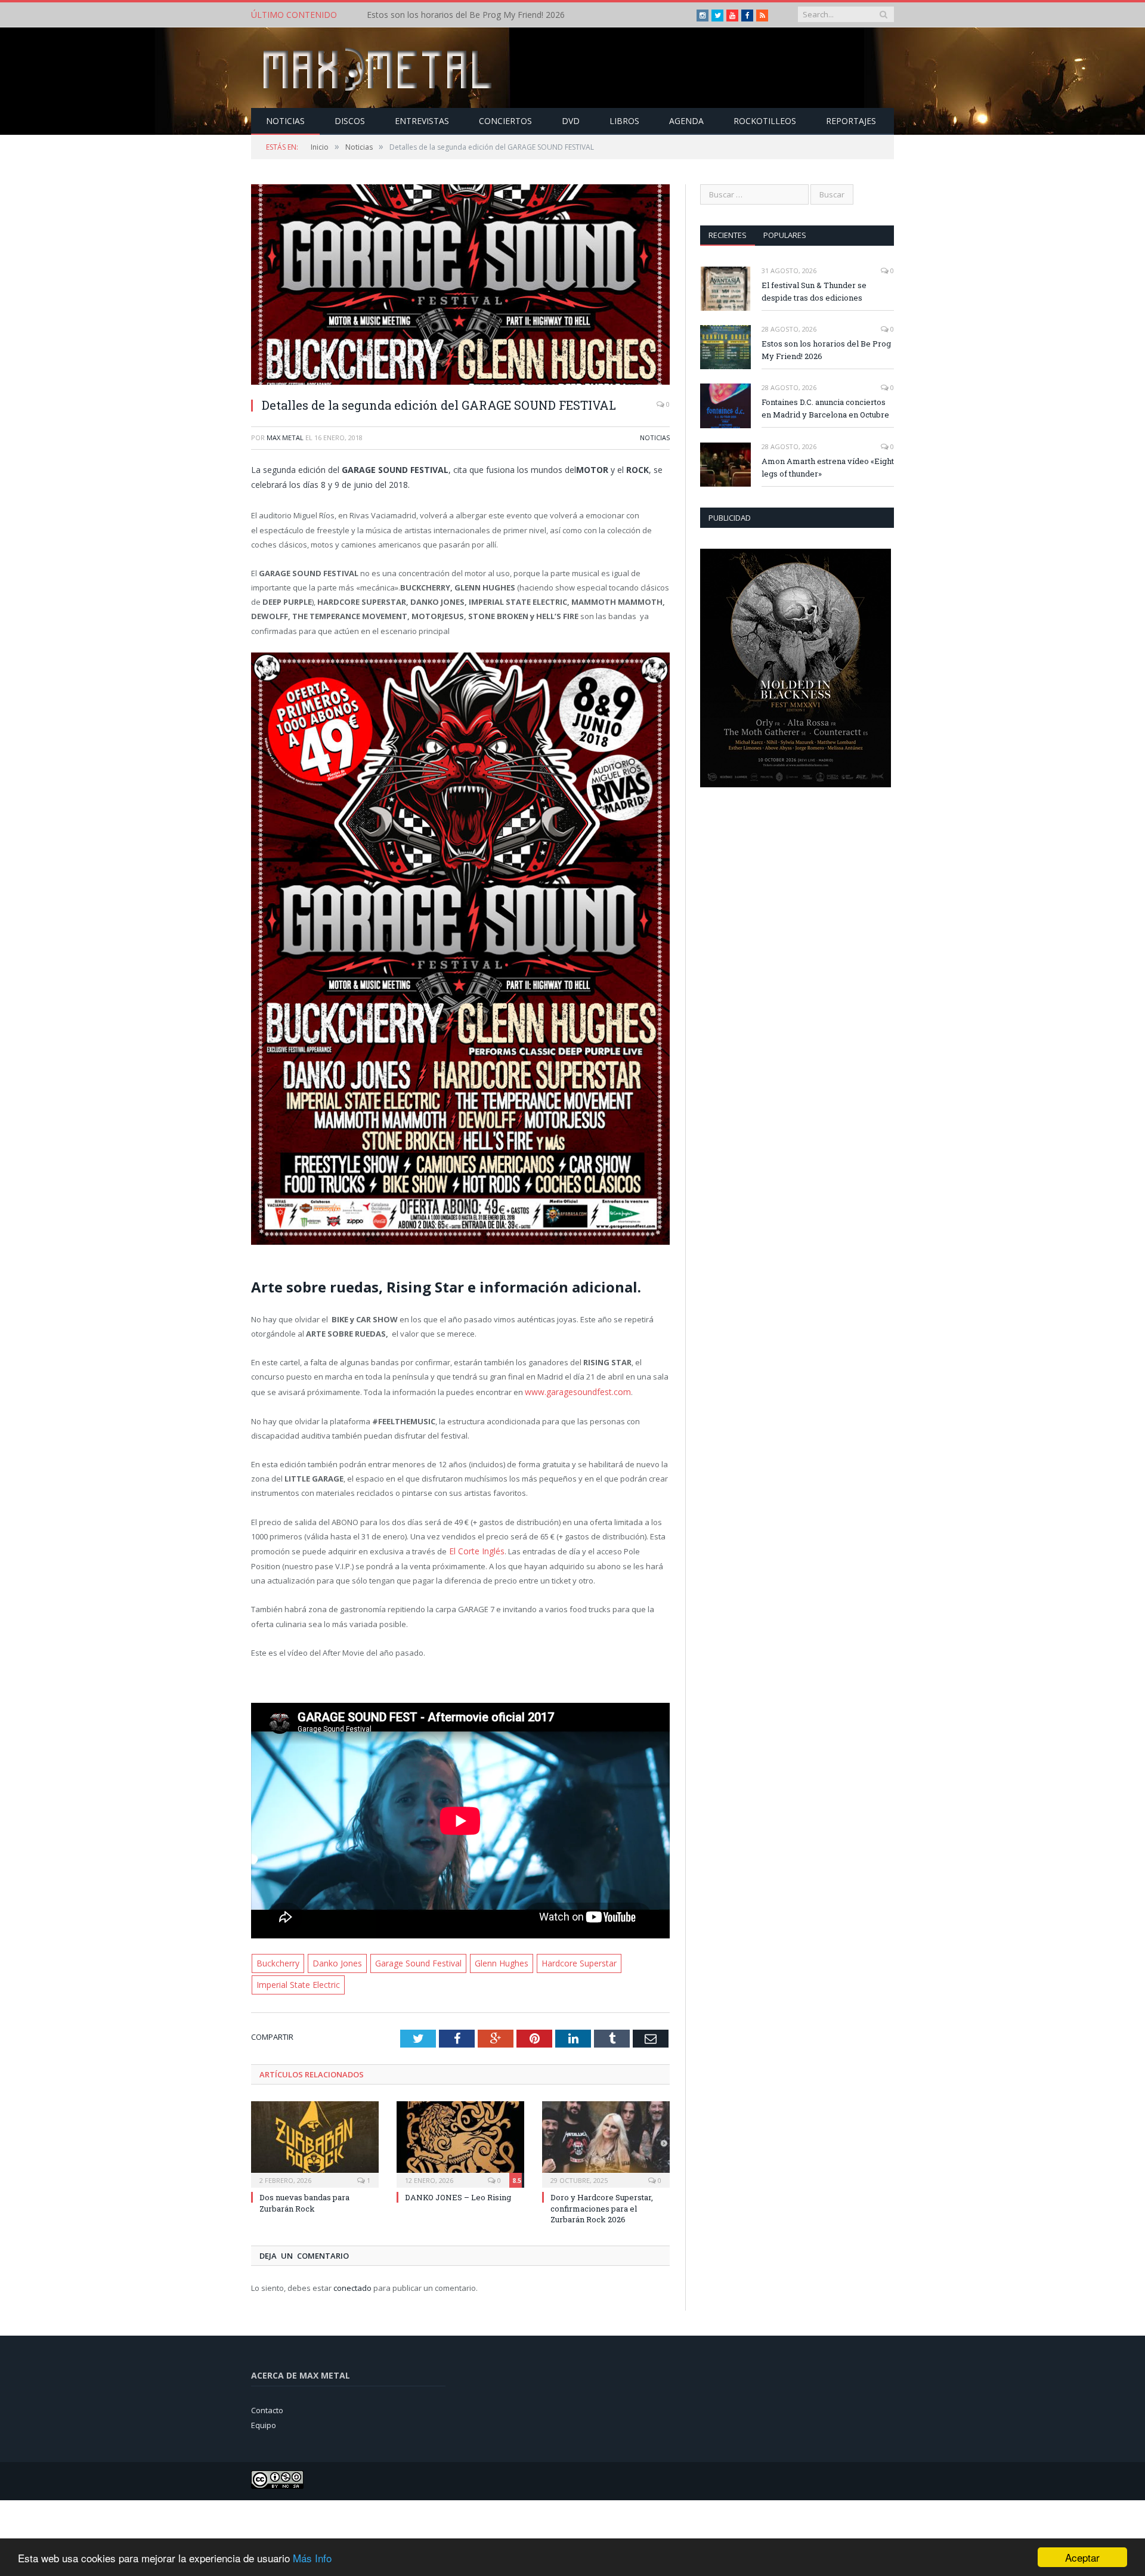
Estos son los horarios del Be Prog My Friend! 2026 (466, 15)
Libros (624, 121)
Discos (350, 121)
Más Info (312, 2558)
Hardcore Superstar (565, 1960)
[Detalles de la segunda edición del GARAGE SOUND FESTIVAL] (460, 286)
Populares (785, 235)
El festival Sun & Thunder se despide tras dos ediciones (814, 291)
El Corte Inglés (473, 1549)
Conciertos (505, 121)
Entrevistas (422, 121)
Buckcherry (277, 1960)
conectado (352, 2283)
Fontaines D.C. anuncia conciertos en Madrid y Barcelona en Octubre (825, 408)
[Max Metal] (379, 68)
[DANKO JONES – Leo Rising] (460, 2138)
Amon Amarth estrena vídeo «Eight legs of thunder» (828, 467)
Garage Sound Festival (410, 1960)
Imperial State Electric (295, 1981)
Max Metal (285, 437)
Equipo (264, 2420)
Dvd (571, 121)
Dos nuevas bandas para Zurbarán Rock (304, 2198)
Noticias (285, 121)
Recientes (728, 235)
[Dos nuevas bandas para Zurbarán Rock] (315, 2138)
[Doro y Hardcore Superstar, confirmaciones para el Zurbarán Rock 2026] (606, 2138)
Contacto (267, 2405)
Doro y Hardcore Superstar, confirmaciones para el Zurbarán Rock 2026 (602, 2203)
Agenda (686, 121)
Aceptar (1082, 2557)
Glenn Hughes (490, 1960)
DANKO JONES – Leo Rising (458, 2192)
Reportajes (851, 121)
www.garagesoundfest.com (575, 1391)
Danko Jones (333, 1960)
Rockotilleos (765, 121)
